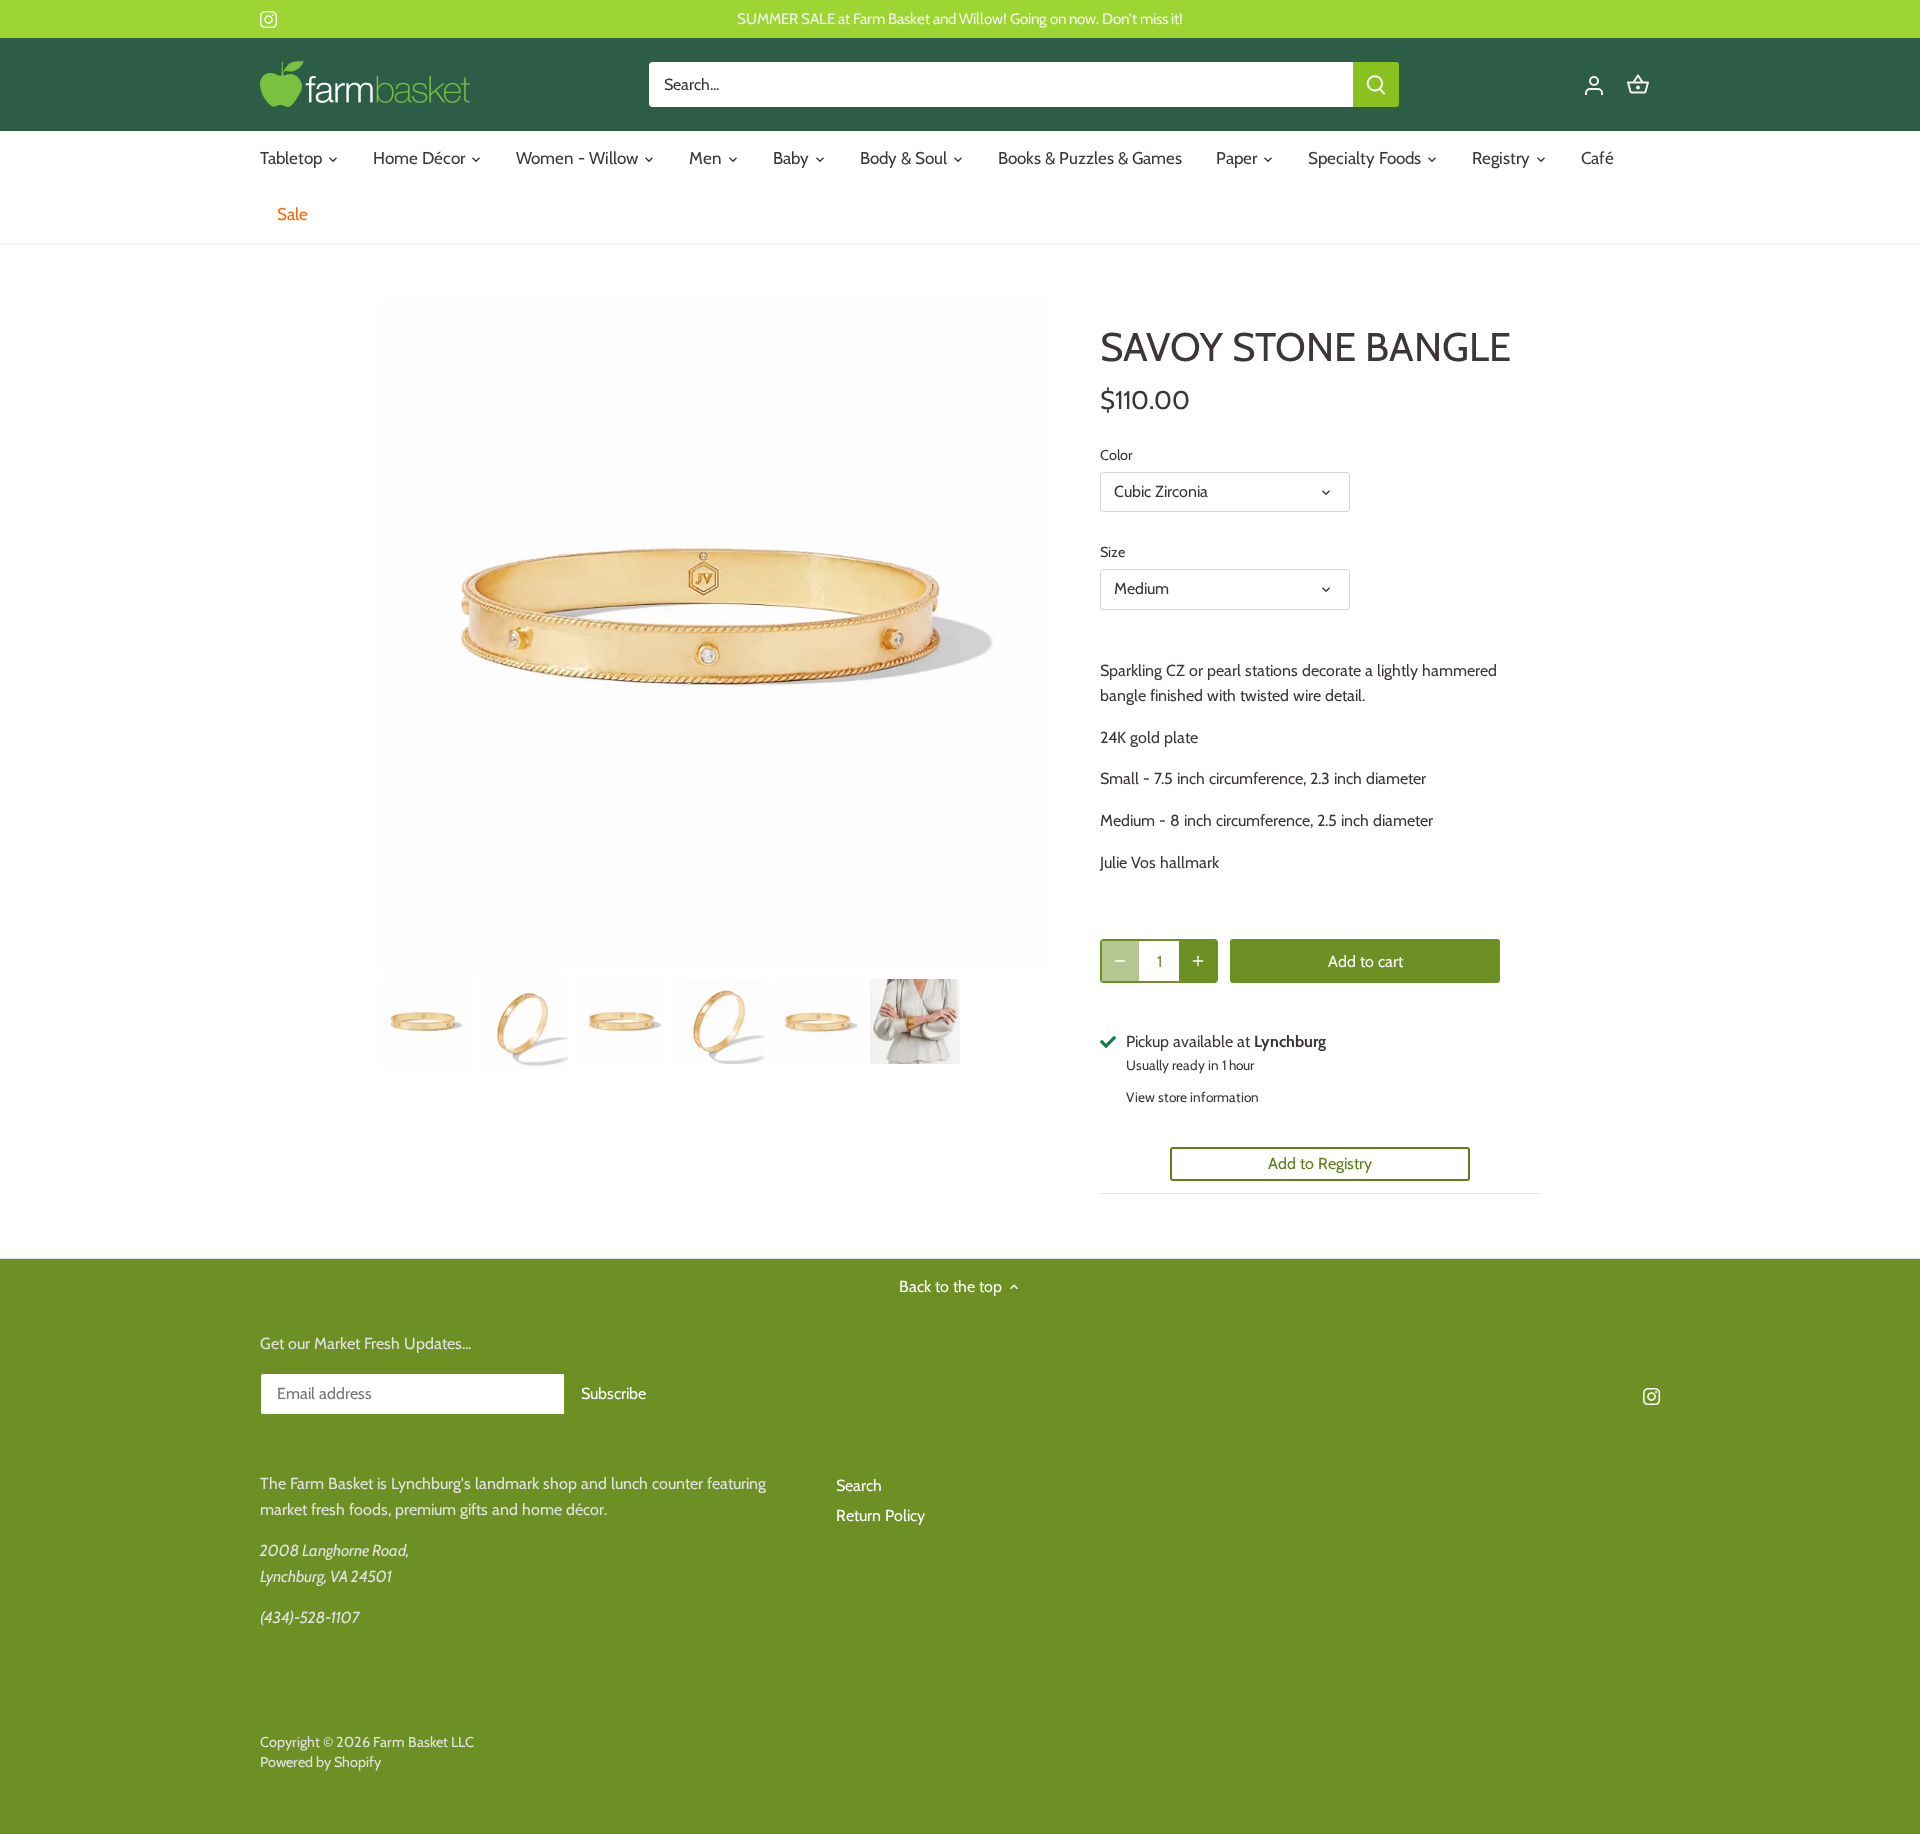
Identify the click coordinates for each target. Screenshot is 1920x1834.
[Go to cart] (1638, 84)
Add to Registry (1320, 1163)
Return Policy (880, 1515)
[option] (425, 1024)
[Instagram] (268, 19)
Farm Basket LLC (423, 1742)
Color (1116, 455)
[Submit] (1376, 84)
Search (859, 1485)
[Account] (1594, 84)
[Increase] (1198, 961)
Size (1112, 552)
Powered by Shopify (320, 1762)
